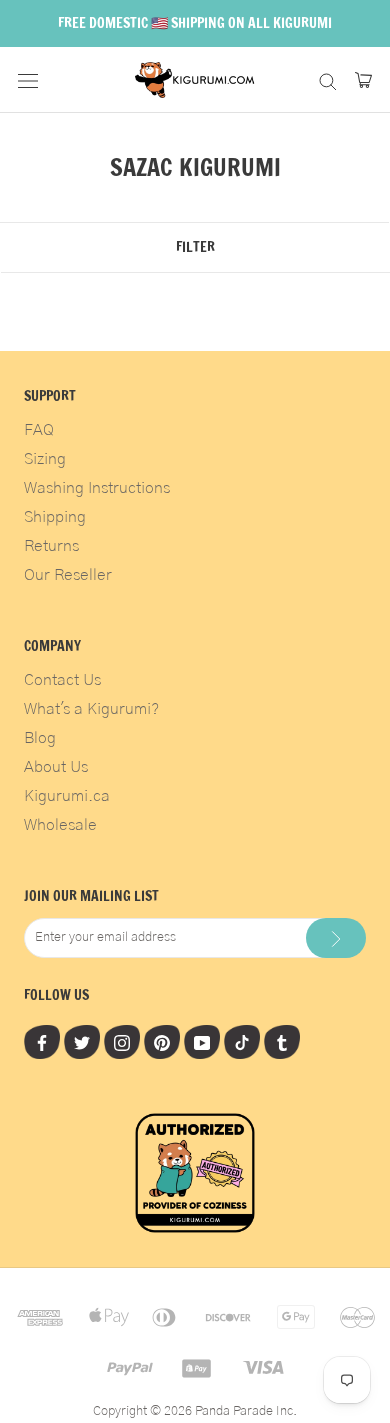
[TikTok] (242, 1042)
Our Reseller (68, 575)
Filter (195, 247)
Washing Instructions (97, 488)
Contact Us (62, 680)
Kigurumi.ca (67, 796)
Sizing (45, 459)
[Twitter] (82, 1042)
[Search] (328, 79)
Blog (40, 738)
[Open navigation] (28, 80)
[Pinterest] (162, 1042)
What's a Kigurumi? (91, 709)
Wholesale (60, 825)
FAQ (39, 430)
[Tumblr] (282, 1042)
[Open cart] (363, 80)
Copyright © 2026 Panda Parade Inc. (195, 1411)
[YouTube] (202, 1042)
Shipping (55, 517)
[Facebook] (42, 1042)
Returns (51, 546)
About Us (56, 767)
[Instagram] (122, 1042)
